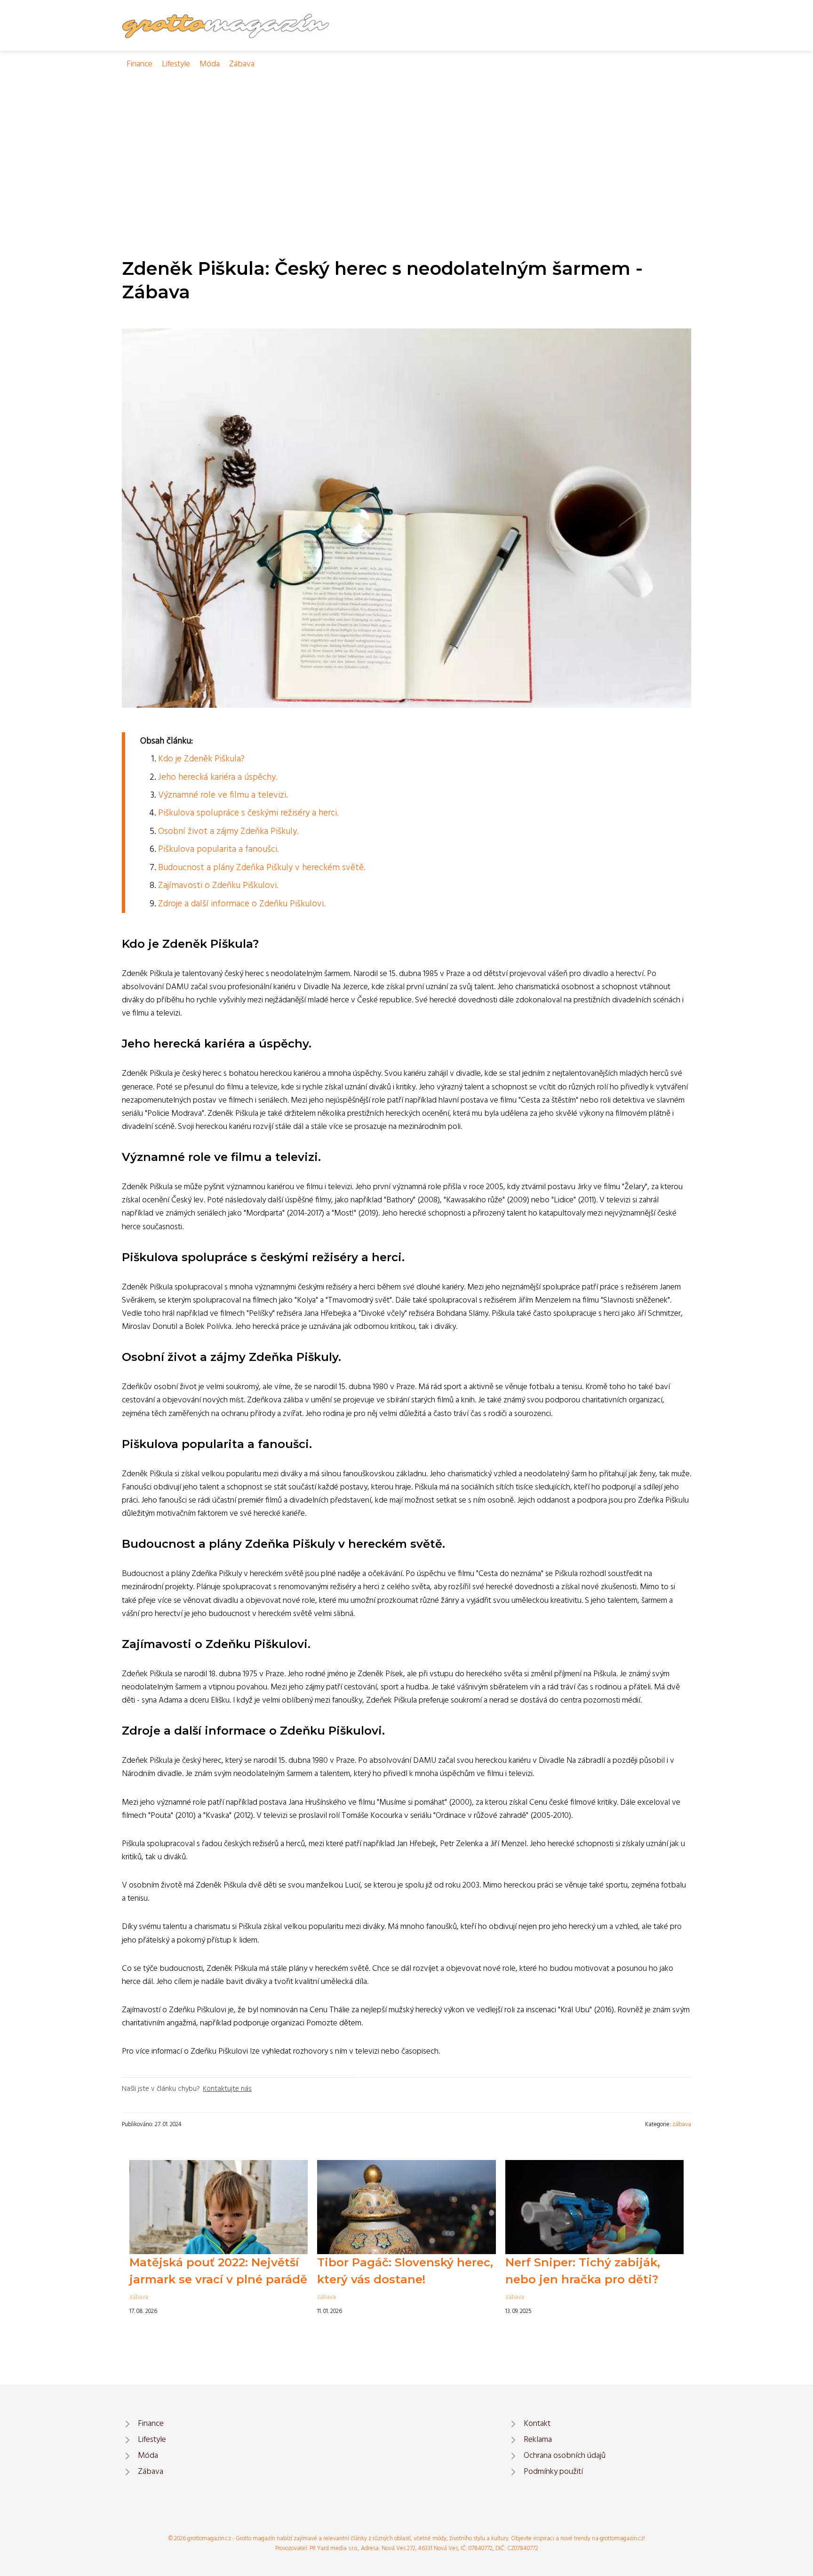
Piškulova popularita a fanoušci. (218, 849)
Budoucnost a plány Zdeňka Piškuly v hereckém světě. (262, 868)
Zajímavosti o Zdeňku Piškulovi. (218, 886)
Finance (139, 64)
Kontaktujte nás (227, 2089)
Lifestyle (176, 64)
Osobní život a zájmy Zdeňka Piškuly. (228, 832)
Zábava (242, 64)
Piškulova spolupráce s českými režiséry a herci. (248, 813)
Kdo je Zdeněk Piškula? (201, 759)
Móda (210, 64)
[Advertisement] (406, 142)
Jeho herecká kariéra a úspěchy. (218, 777)
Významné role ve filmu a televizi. (223, 795)
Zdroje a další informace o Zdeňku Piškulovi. (242, 904)
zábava (682, 2124)
